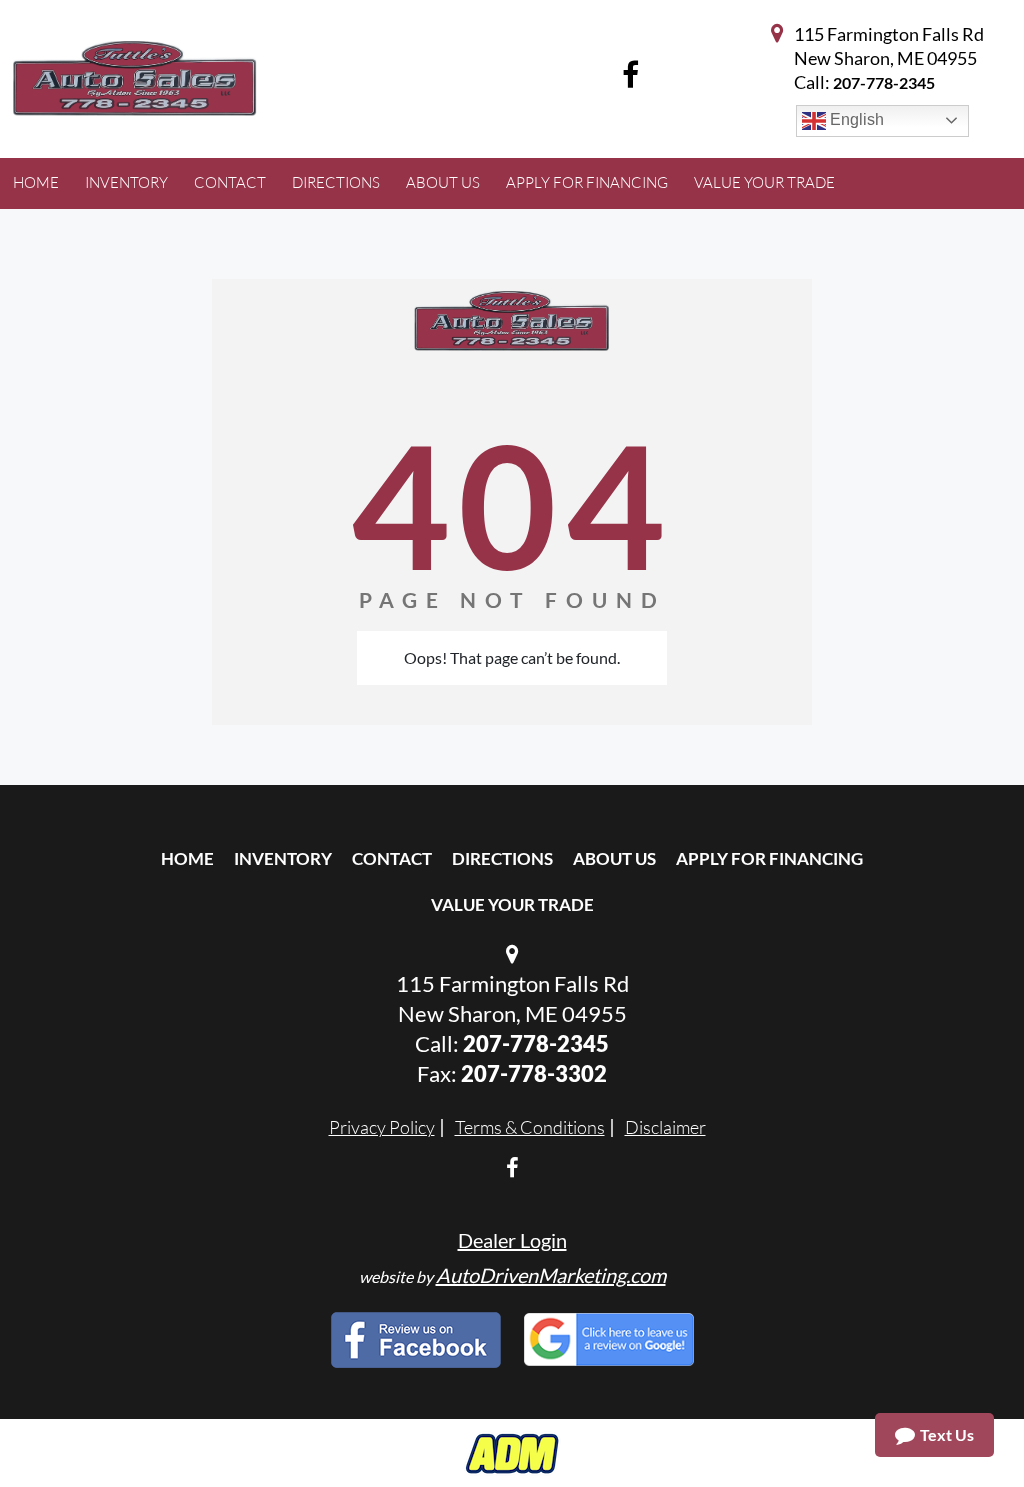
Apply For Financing (769, 858)
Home (187, 858)
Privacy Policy (382, 1127)
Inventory (283, 858)
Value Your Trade (512, 904)
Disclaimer (665, 1127)
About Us (614, 858)
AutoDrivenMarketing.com (551, 1275)
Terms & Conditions (530, 1127)
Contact (392, 858)
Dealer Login (512, 1240)
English (855, 119)
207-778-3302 (534, 1073)
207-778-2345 (884, 82)
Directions (502, 858)
